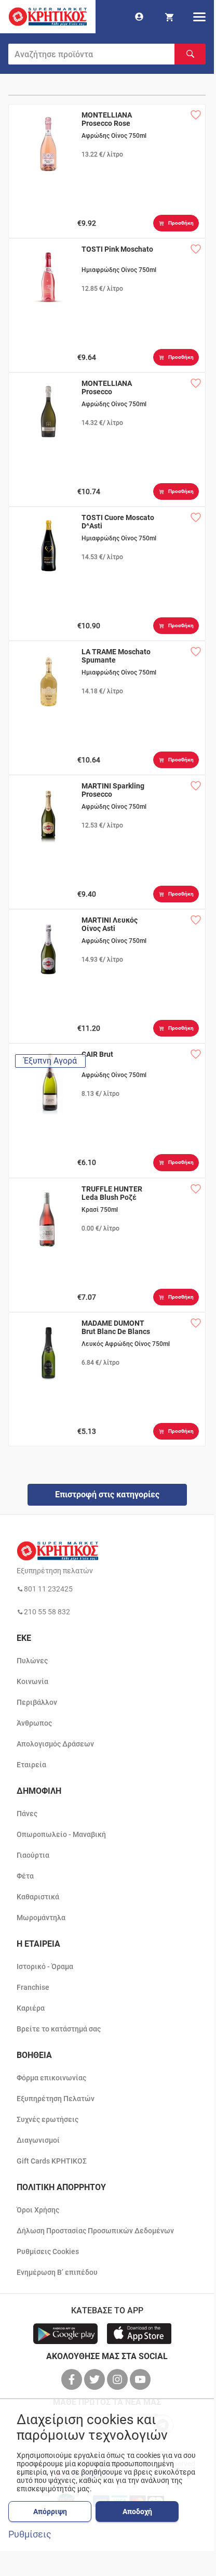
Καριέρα (31, 2008)
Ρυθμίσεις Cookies (48, 2251)
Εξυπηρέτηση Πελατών (56, 2099)
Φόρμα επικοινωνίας (51, 2078)
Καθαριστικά (38, 1897)
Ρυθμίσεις (30, 2534)
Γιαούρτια (33, 1855)
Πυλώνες (32, 1661)
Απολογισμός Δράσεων (55, 1744)
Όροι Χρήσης (38, 2210)
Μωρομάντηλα (41, 1918)
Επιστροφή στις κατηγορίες (107, 1494)
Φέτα (25, 1876)
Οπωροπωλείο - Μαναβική (61, 1834)
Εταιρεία (31, 1765)
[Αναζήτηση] (190, 54)
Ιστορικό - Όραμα (45, 1966)
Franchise (33, 1987)
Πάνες (27, 1814)
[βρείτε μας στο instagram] (118, 2379)
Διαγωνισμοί (38, 2140)
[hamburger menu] (199, 17)
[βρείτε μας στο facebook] (73, 2379)
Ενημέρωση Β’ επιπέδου (57, 2272)
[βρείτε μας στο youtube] (141, 2379)
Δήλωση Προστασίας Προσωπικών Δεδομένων (95, 2231)
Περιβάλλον (37, 1702)
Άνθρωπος (34, 1723)
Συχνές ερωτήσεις (48, 2119)
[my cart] (169, 17)
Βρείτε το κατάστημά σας (59, 2029)
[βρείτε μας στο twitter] (96, 2379)
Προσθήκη (181, 223)
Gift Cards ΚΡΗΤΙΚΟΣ (52, 2161)
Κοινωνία (32, 1681)
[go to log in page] (139, 17)
